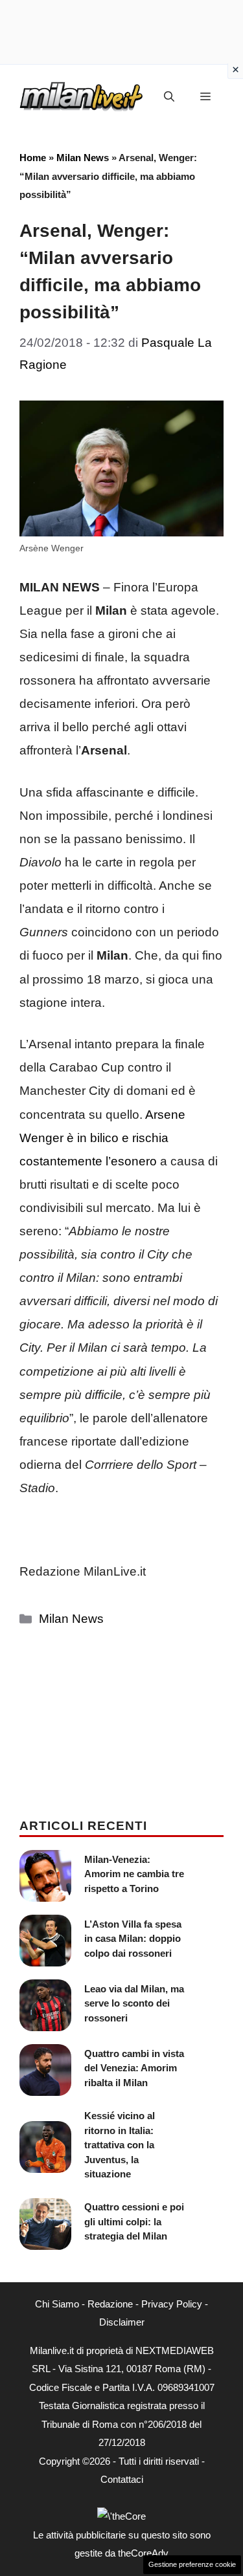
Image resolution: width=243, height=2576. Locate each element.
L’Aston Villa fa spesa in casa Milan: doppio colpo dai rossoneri (133, 1939)
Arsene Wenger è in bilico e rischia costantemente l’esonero (102, 1138)
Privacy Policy (172, 2304)
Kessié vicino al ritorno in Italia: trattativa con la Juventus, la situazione (120, 2145)
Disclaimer (122, 2322)
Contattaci (122, 2479)
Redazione (110, 2304)
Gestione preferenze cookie (192, 2564)
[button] (169, 97)
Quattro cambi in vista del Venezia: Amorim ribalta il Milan (134, 2068)
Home (33, 158)
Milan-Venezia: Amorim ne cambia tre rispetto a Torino (134, 1874)
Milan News (83, 158)
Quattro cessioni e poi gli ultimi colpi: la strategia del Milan (134, 2221)
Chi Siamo (57, 2304)
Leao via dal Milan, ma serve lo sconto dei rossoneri (134, 2003)
